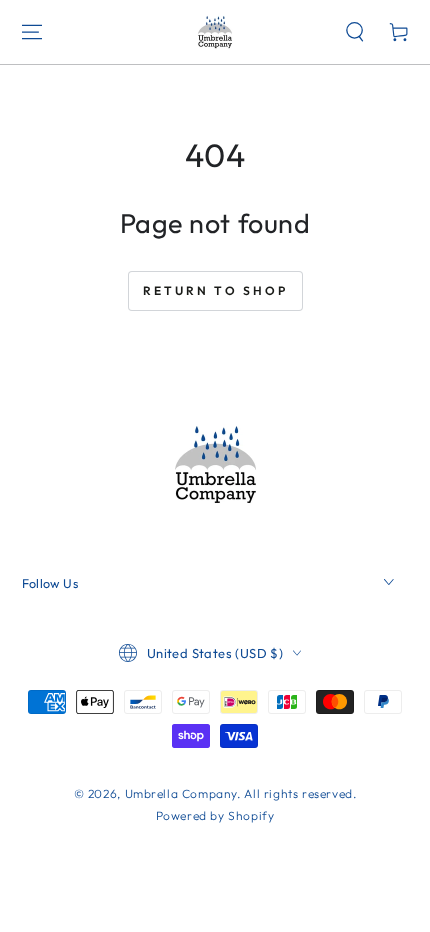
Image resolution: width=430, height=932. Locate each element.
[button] (355, 32)
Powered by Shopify (215, 815)
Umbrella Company (181, 793)
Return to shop (215, 290)
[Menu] (32, 32)
